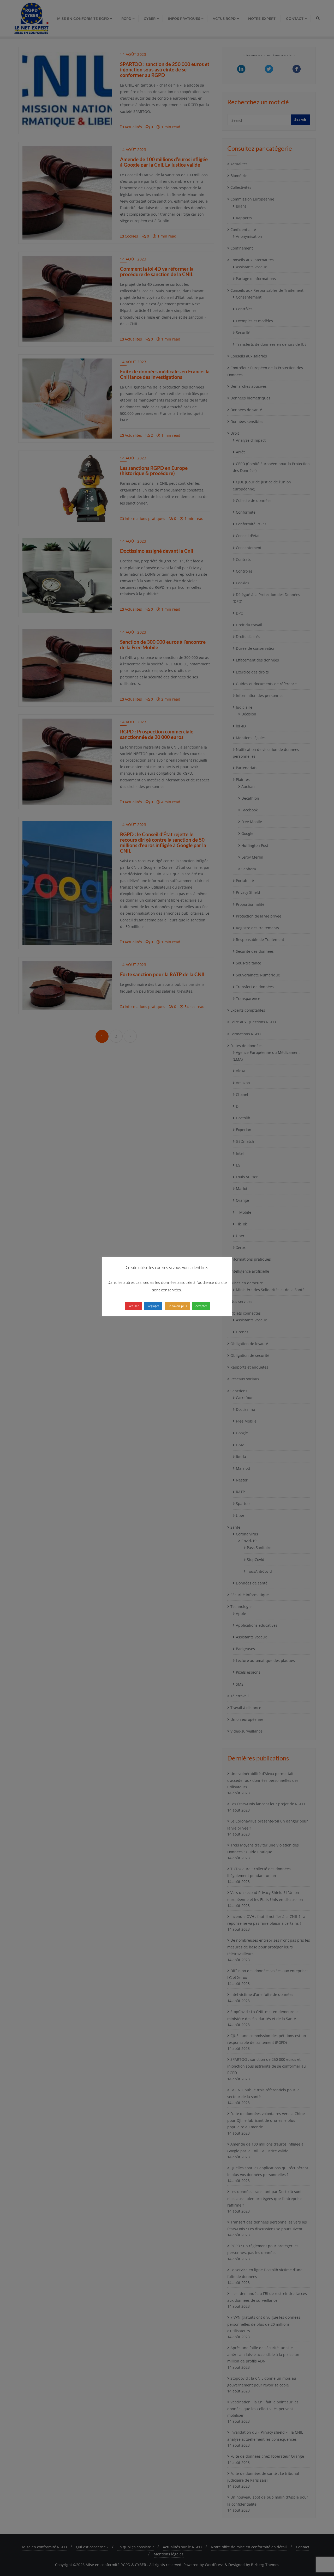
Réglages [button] (153, 1306)
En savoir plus (177, 1306)
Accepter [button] (201, 1306)
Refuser (134, 1306)
